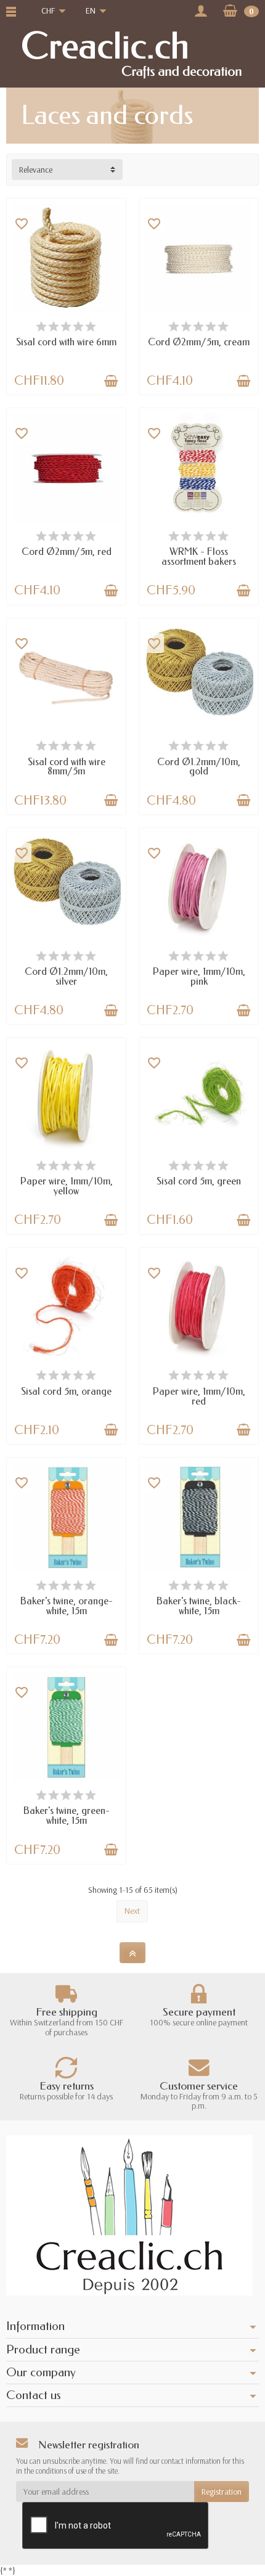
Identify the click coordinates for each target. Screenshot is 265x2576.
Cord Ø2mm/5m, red (67, 552)
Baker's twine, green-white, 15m (67, 1815)
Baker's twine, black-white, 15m (199, 1606)
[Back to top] (132, 1953)
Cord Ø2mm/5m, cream (199, 342)
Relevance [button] (36, 170)
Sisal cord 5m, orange (66, 1391)
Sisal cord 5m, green (199, 1181)
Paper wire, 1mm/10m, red (199, 1396)
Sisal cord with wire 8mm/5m (67, 767)
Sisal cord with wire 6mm (66, 342)
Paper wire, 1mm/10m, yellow (67, 1186)
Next (132, 1911)
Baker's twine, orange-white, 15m (67, 1606)
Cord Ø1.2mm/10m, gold (199, 767)
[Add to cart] (111, 381)
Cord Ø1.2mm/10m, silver (66, 976)
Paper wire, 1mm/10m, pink (199, 976)
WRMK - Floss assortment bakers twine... (199, 561)
